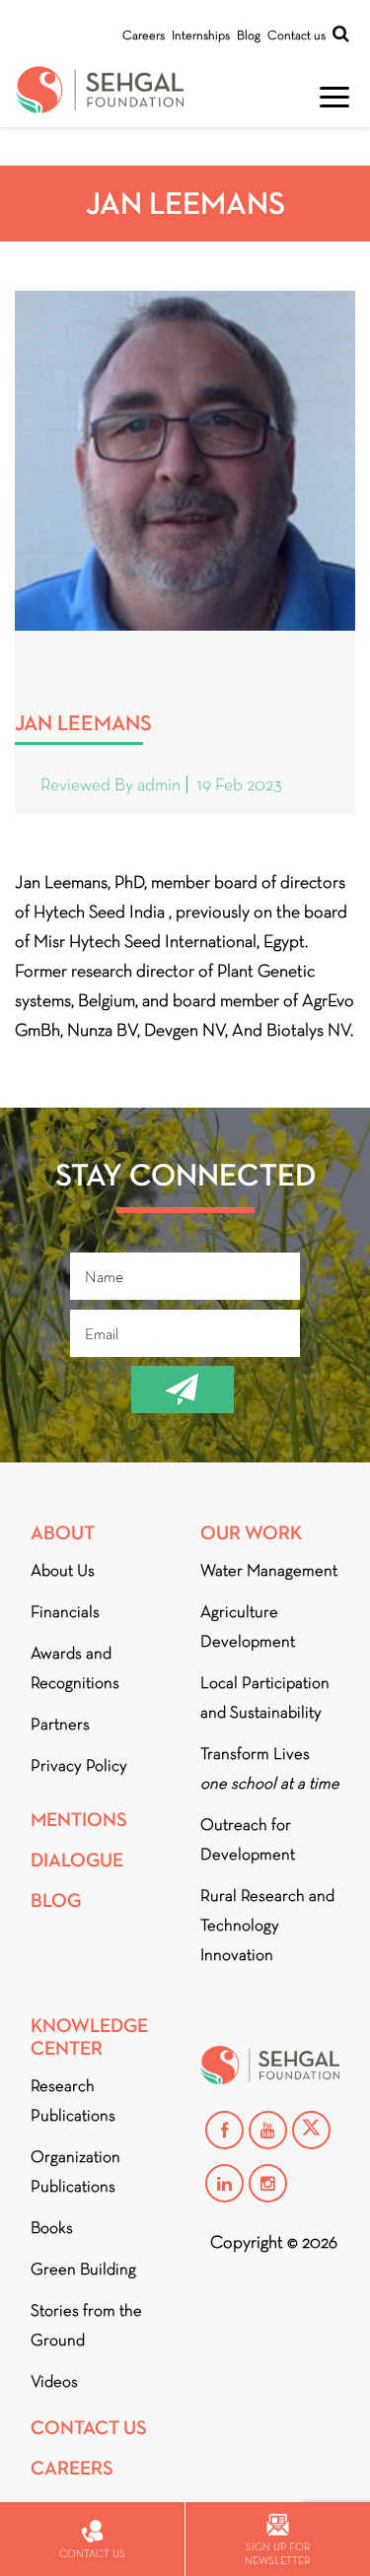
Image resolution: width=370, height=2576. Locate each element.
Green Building (83, 2269)
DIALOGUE (77, 1860)
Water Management (269, 1570)
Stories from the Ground (86, 2325)
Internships (201, 35)
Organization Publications (75, 2171)
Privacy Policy (79, 1765)
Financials (65, 1612)
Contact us (296, 35)
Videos (54, 2381)
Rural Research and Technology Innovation (267, 1925)
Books (52, 2228)
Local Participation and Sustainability (265, 1697)
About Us (63, 1570)
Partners (60, 1724)
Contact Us (89, 2428)
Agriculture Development (248, 1627)
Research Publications (73, 2101)
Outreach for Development (248, 1839)
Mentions (79, 1820)
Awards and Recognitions (75, 1668)
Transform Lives (270, 1768)
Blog (249, 35)
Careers (144, 35)
